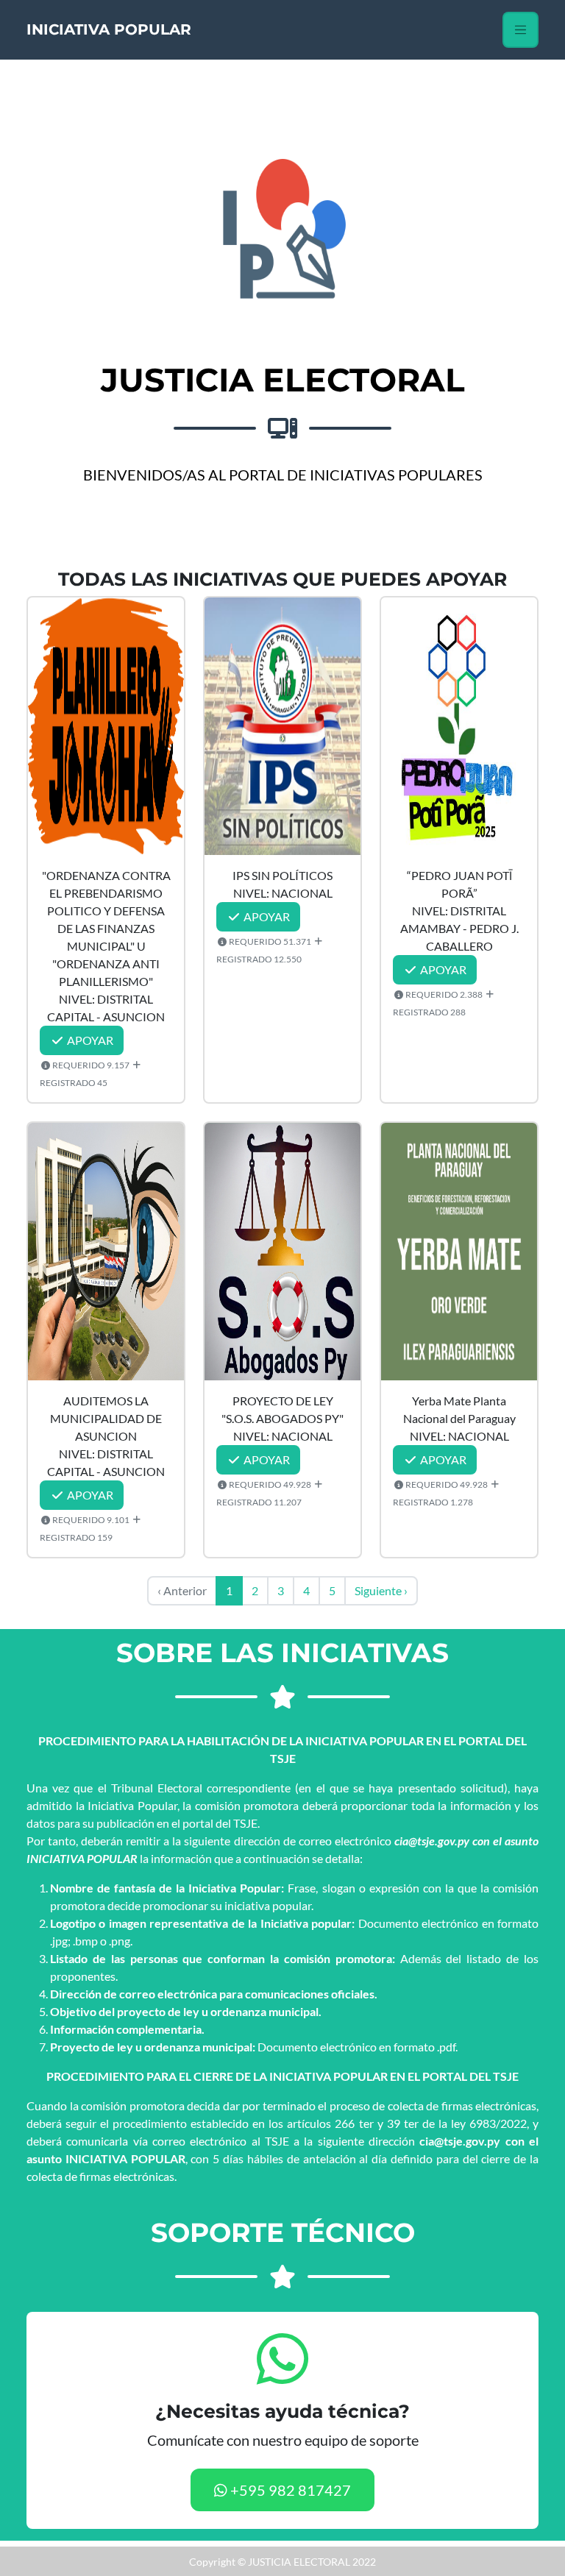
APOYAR (89, 1040)
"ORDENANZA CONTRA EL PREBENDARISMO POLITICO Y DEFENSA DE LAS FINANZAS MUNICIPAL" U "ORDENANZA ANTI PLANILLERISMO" (106, 928)
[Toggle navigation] (520, 30)
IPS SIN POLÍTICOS (282, 875)
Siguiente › (381, 1590)
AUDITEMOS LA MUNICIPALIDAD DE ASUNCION (106, 1418)
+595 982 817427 (289, 2490)
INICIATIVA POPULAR (109, 29)
